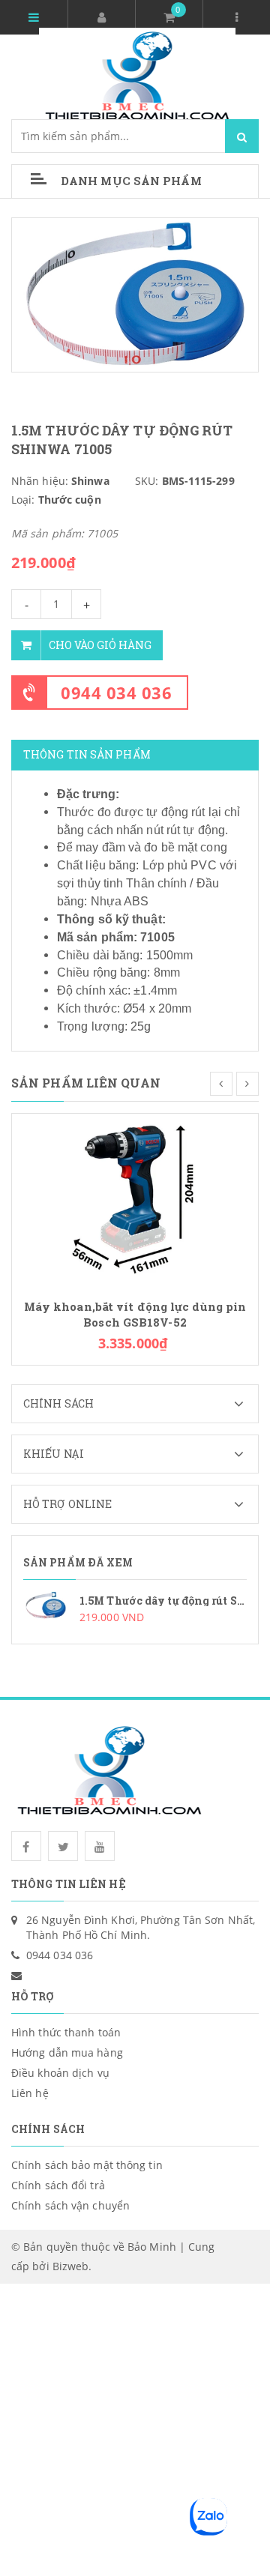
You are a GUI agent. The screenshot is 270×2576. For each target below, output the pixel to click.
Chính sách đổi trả (58, 2185)
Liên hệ (30, 2093)
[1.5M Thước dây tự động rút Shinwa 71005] (135, 1608)
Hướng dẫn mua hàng (67, 2052)
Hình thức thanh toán (66, 2032)
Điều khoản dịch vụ (60, 2073)
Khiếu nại (54, 1454)
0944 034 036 (116, 693)
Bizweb (71, 2266)
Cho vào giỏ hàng (100, 645)
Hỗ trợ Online (67, 1504)
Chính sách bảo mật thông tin (87, 2165)
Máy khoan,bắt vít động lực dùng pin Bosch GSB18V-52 (135, 1315)
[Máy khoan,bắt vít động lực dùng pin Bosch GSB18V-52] (135, 1200)
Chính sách (58, 1403)
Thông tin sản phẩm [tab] (87, 754)
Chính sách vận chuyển (70, 2205)
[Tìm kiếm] (242, 136)
